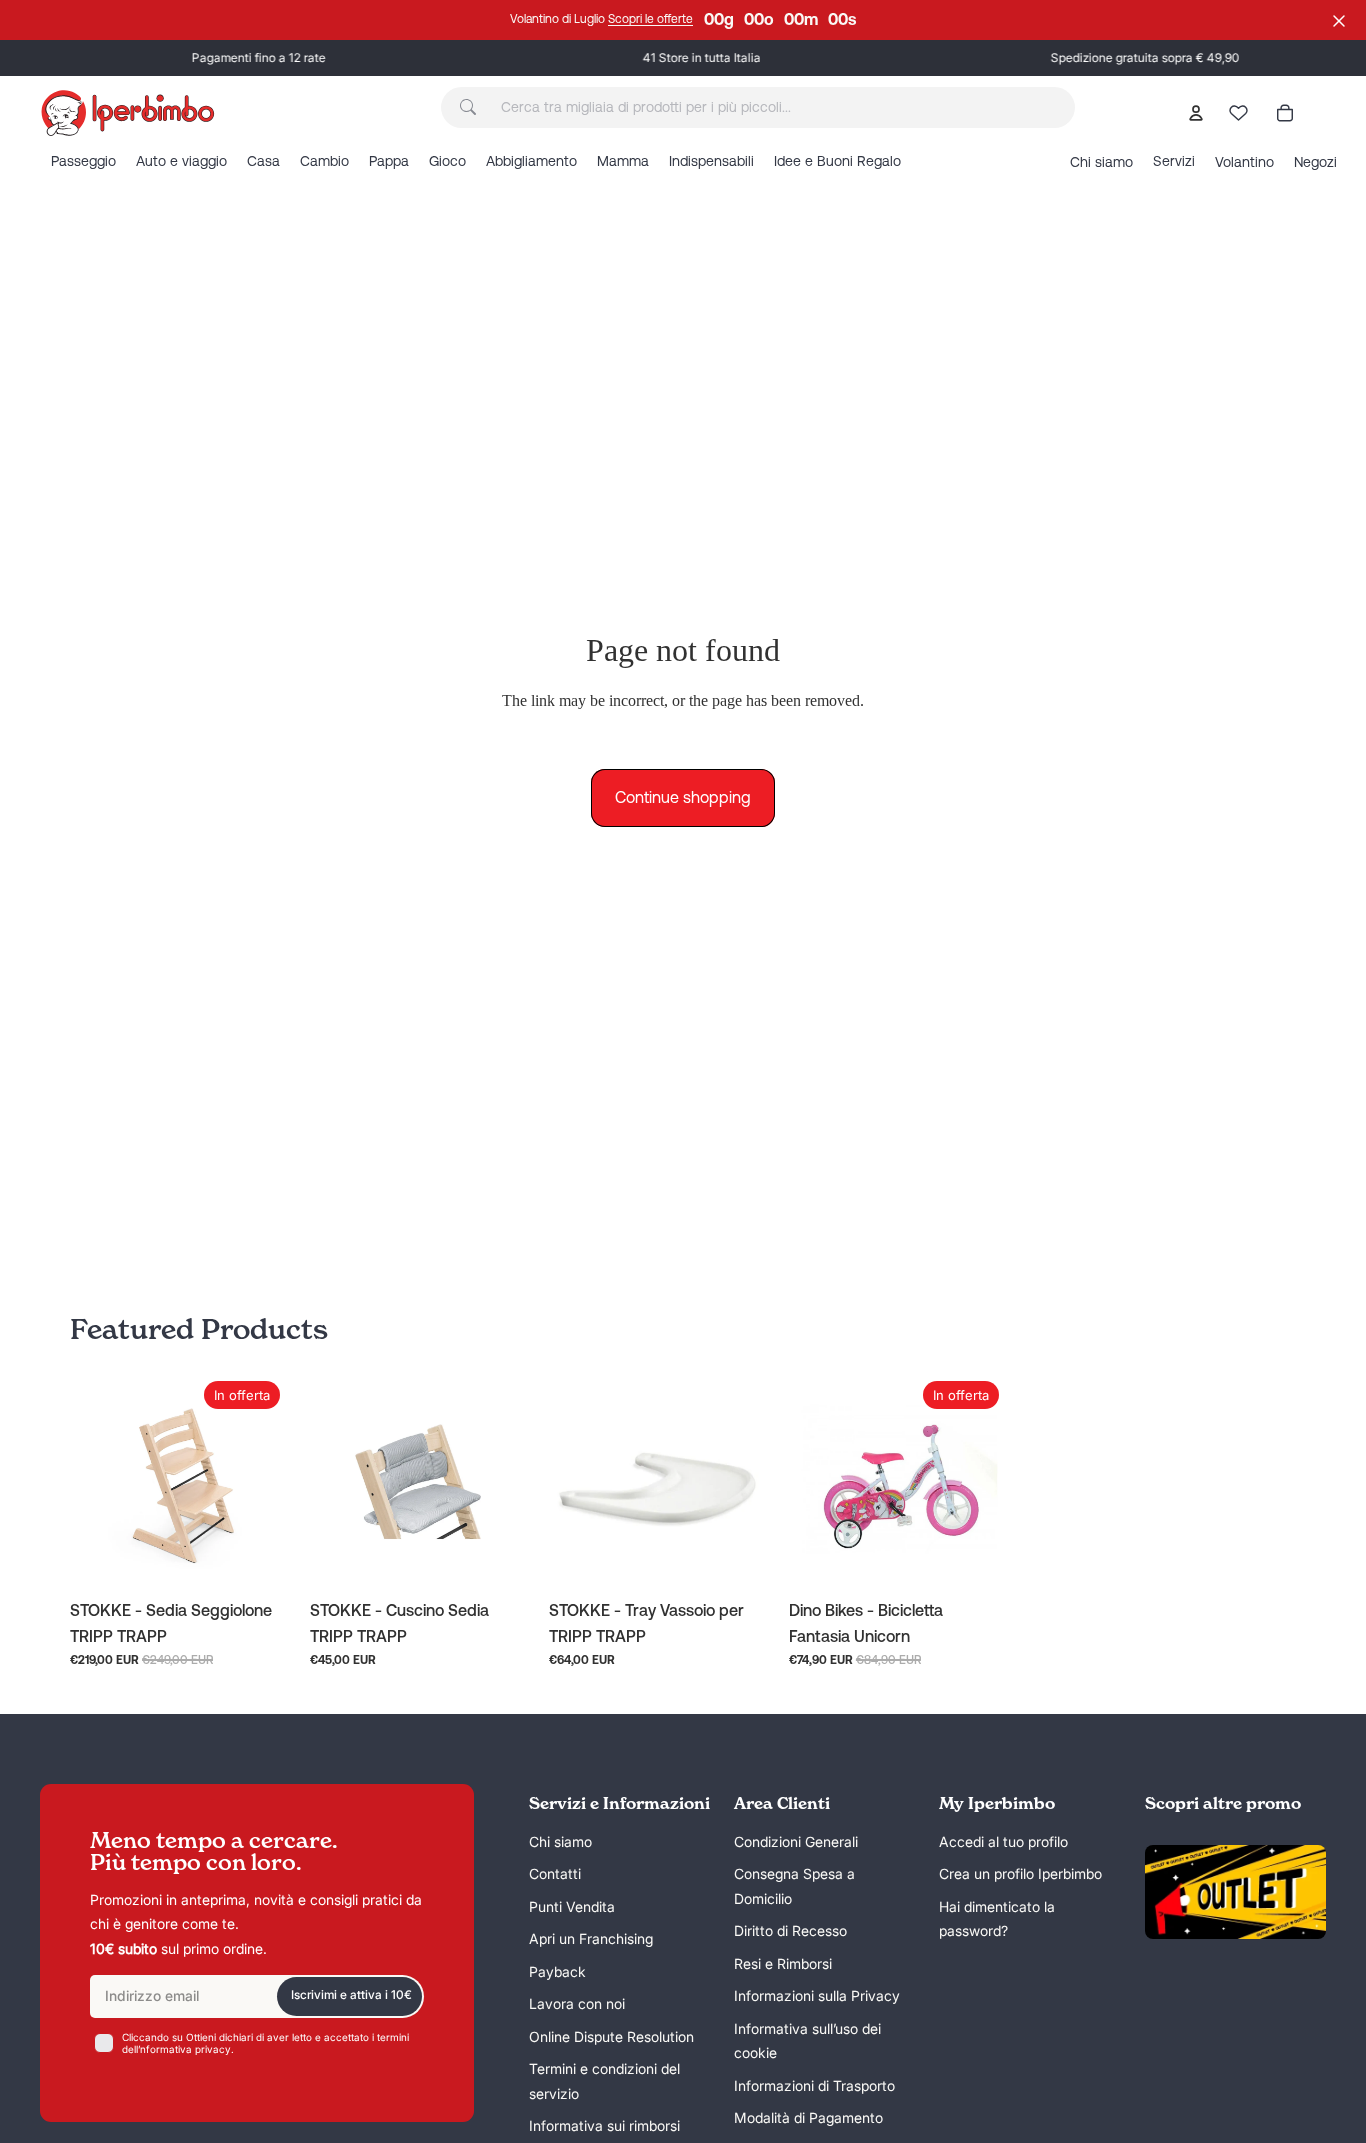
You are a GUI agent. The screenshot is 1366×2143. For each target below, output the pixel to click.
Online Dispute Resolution (611, 2036)
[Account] (1196, 113)
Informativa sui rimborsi (604, 2125)
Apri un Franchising (591, 1938)
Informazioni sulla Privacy (817, 1995)
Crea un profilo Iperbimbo (1020, 1873)
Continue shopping (683, 797)
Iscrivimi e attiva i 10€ (351, 1994)
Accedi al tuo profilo (1003, 1841)
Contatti (555, 1873)
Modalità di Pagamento (808, 2117)
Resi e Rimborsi (783, 1963)
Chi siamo (560, 1841)
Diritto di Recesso (790, 1930)
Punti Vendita (572, 1906)
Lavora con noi (577, 2003)
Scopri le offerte (650, 19)
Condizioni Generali (796, 1841)
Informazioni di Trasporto (814, 2085)
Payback (557, 1971)
